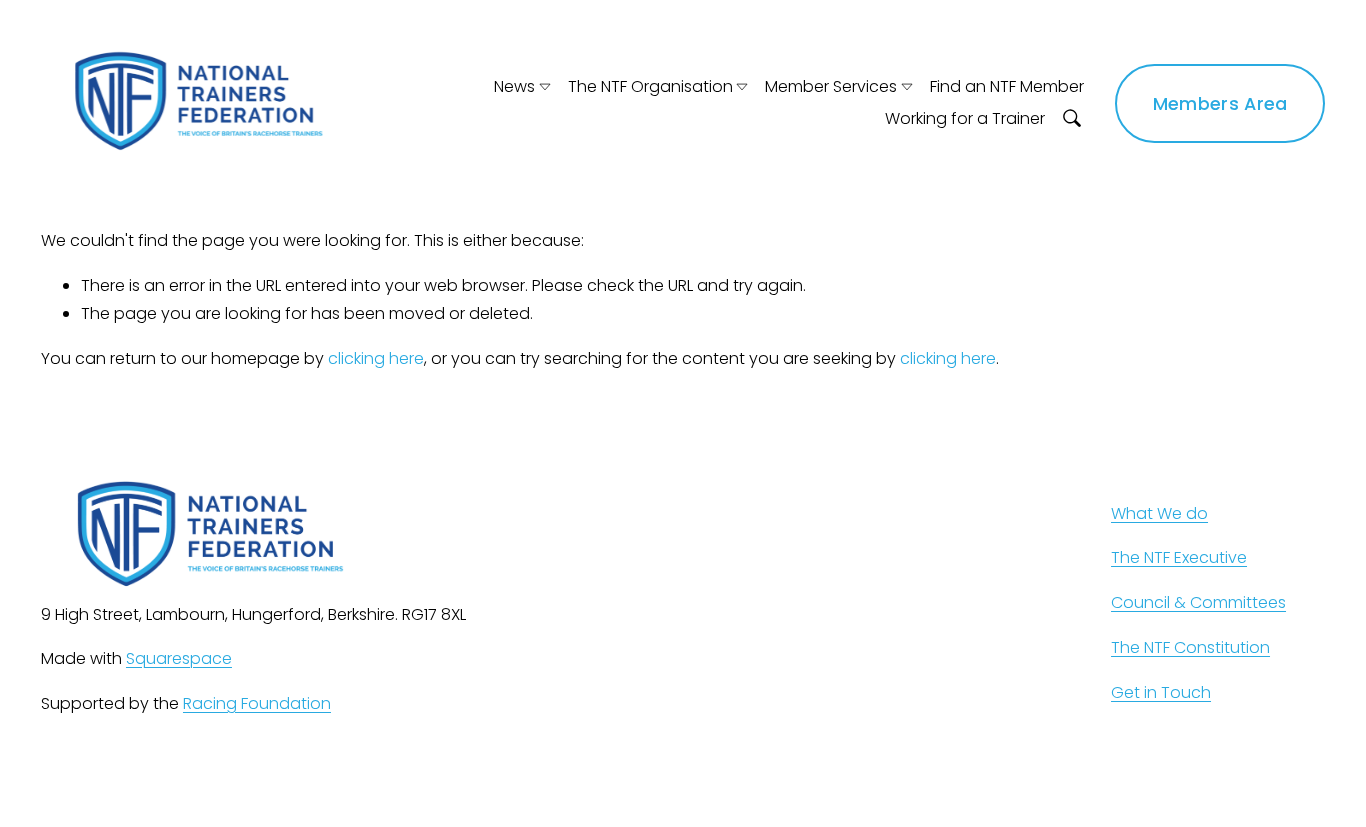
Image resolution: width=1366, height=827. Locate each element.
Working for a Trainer (965, 118)
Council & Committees (1198, 602)
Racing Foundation (257, 703)
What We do (1159, 513)
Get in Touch (1161, 692)
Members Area (1220, 103)
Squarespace (179, 658)
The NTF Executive (1179, 557)
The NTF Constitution (1190, 647)
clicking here (376, 358)
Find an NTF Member (1007, 86)
